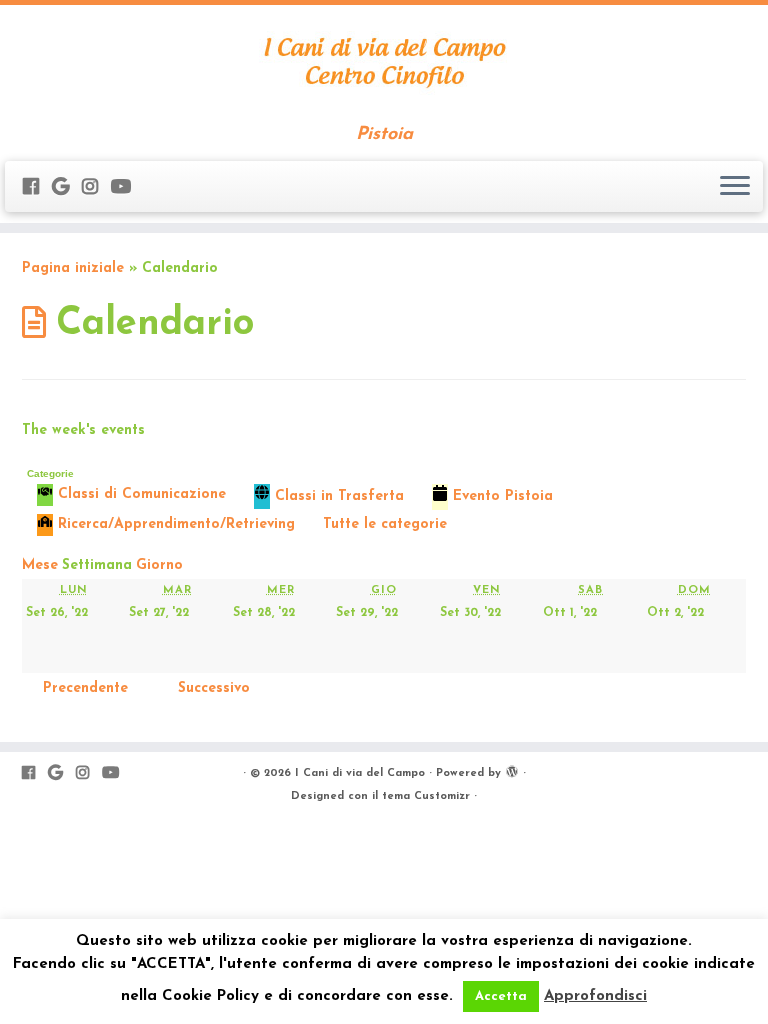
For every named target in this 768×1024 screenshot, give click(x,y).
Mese (40, 565)
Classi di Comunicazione (142, 494)
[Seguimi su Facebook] (37, 188)
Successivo (214, 688)
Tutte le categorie (385, 524)
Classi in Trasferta (339, 496)
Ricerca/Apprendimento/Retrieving (176, 524)
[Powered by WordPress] (512, 770)
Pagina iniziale (73, 268)
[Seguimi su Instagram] (96, 188)
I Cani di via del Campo (360, 773)
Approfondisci (595, 996)
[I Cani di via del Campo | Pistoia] (384, 65)
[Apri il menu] (735, 187)
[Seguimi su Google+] (67, 188)
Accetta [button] (501, 996)
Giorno (159, 565)
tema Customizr (426, 796)
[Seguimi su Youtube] (127, 188)
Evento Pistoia (503, 496)
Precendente (85, 688)
